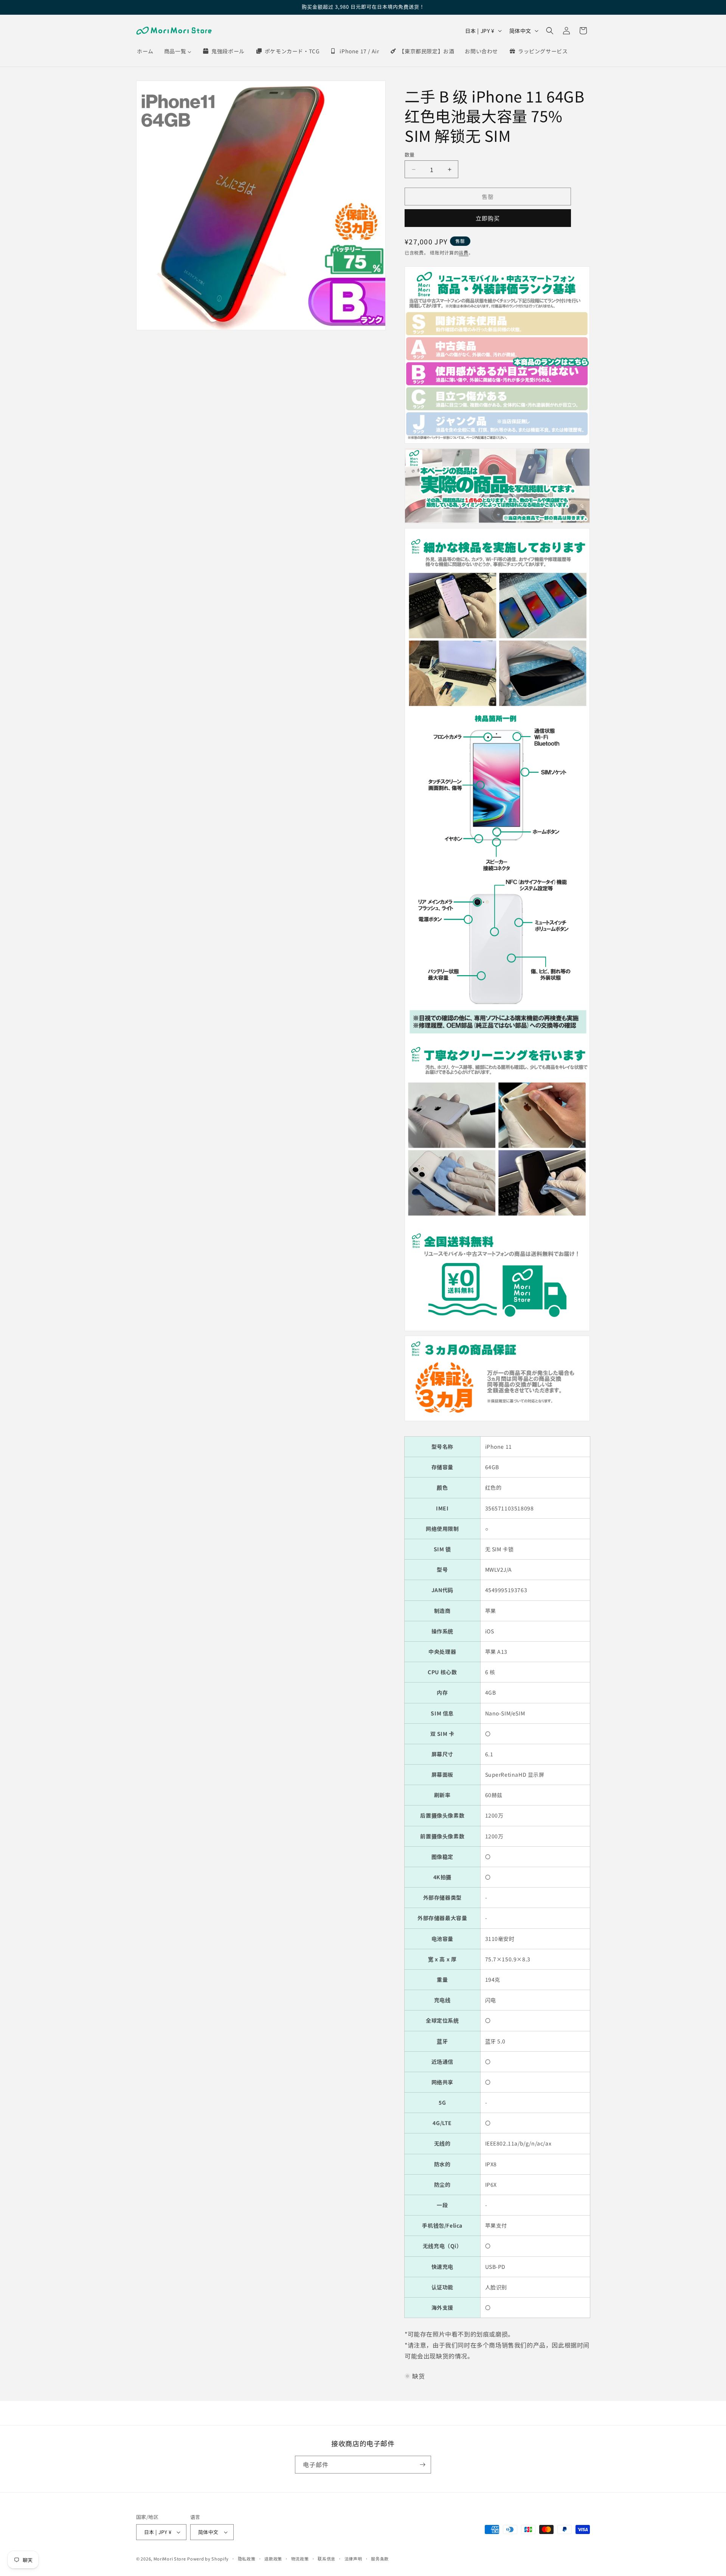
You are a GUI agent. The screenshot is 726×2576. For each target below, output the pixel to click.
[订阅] (422, 2465)
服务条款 (380, 2559)
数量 (410, 155)
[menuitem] (145, 51)
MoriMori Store (170, 2559)
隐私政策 (247, 2559)
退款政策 (273, 2559)
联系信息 (327, 2559)
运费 (463, 252)
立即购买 (488, 218)
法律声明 (353, 2559)
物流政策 (300, 2559)
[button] (550, 31)
